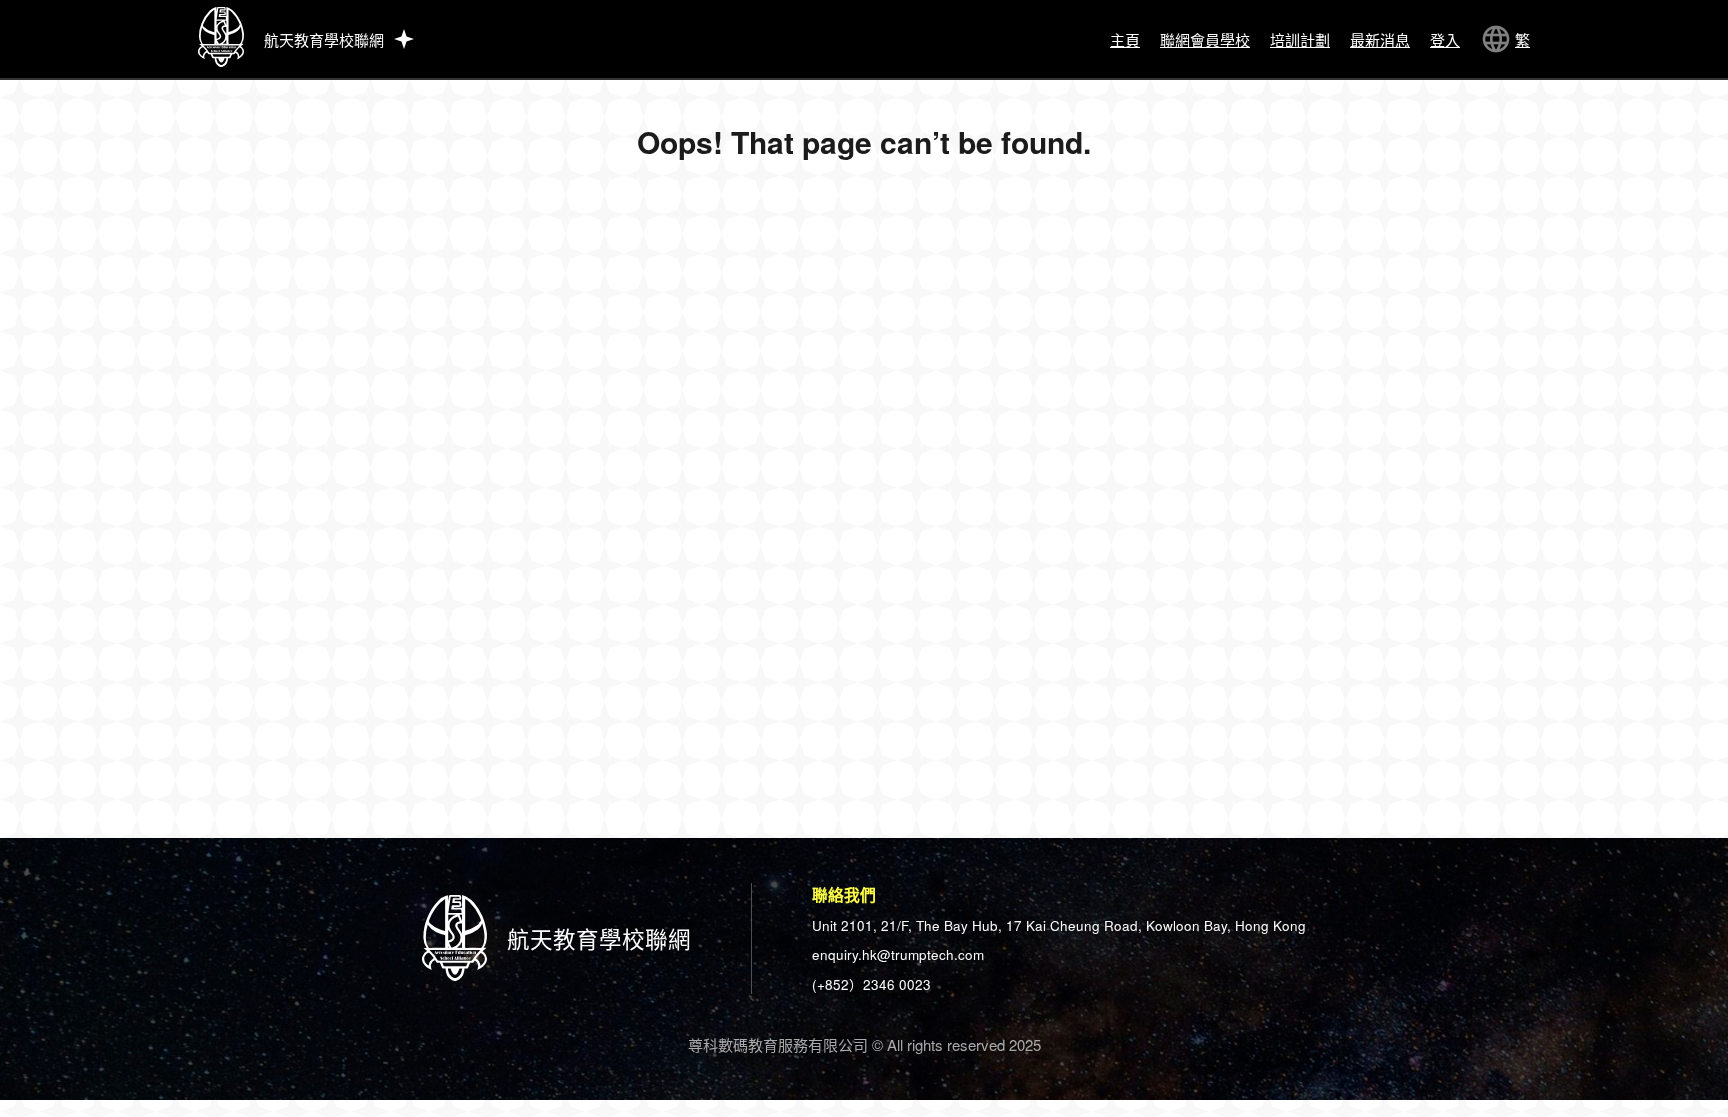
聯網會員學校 (1205, 39)
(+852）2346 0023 (871, 984)
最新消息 (1380, 39)
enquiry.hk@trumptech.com (898, 954)
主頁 (1125, 39)
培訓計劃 (1300, 39)
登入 (1445, 39)
